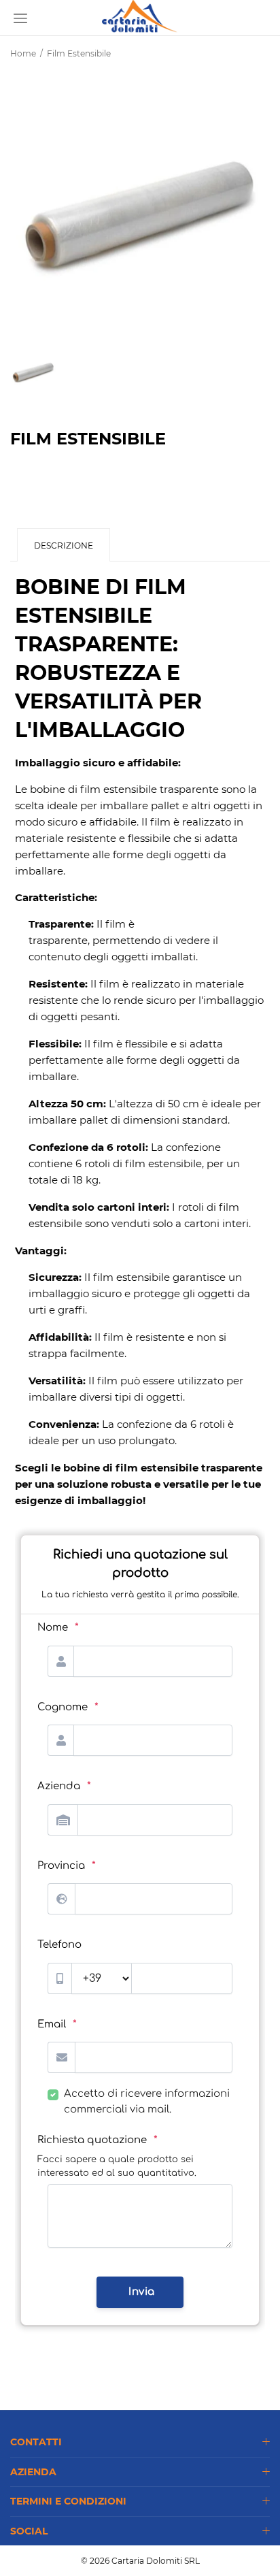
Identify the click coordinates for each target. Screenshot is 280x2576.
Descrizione (64, 545)
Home (23, 53)
